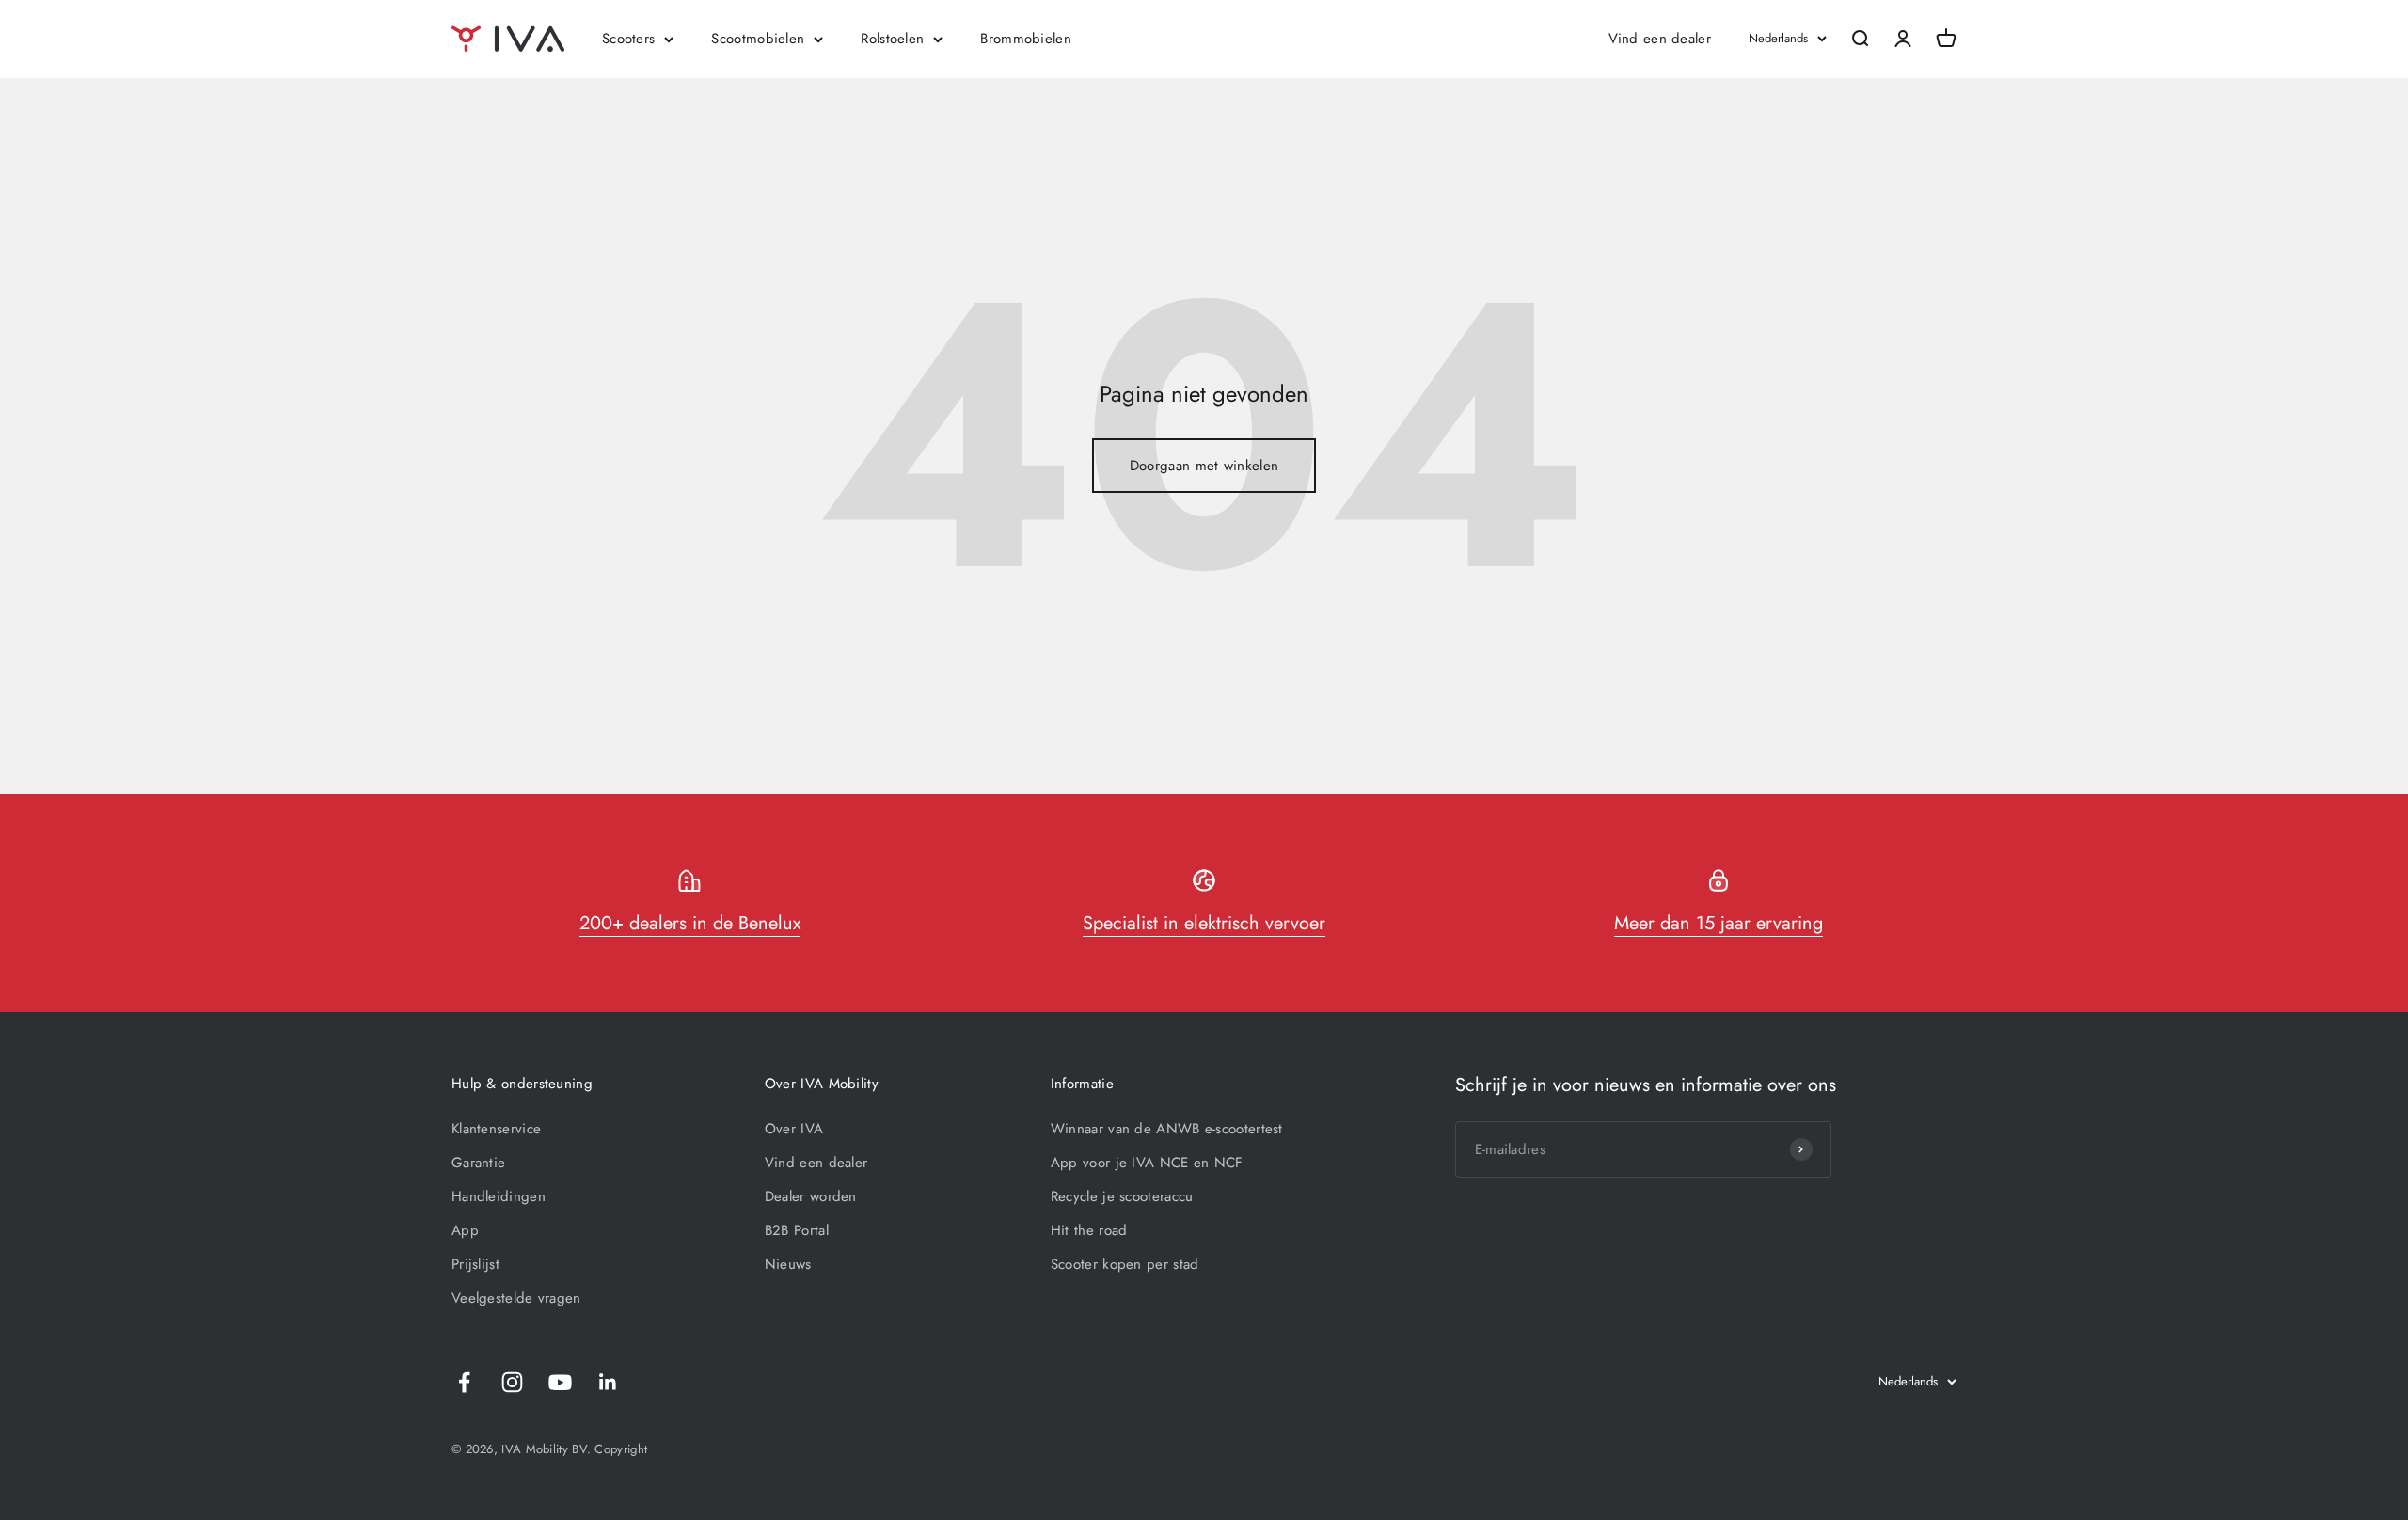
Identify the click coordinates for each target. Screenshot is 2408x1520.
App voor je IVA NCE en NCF (1147, 1163)
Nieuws (788, 1264)
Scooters (628, 39)
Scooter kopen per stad (1125, 1264)
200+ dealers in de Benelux (690, 923)
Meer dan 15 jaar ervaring (1719, 923)
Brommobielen (1026, 39)
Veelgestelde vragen (516, 1298)
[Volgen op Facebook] (464, 1382)
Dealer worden (811, 1196)
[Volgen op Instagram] (512, 1382)
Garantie (478, 1163)
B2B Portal (797, 1230)
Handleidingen (499, 1196)
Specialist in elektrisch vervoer (1204, 923)
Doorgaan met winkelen (1204, 466)
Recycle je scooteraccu (1122, 1196)
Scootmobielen (758, 39)
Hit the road (1089, 1230)
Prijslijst (475, 1264)
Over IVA (794, 1129)
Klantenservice (496, 1129)
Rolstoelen (892, 39)
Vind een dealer (1660, 39)
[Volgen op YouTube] (560, 1382)
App (465, 1230)
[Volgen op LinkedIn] (608, 1382)
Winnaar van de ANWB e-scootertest (1167, 1129)
